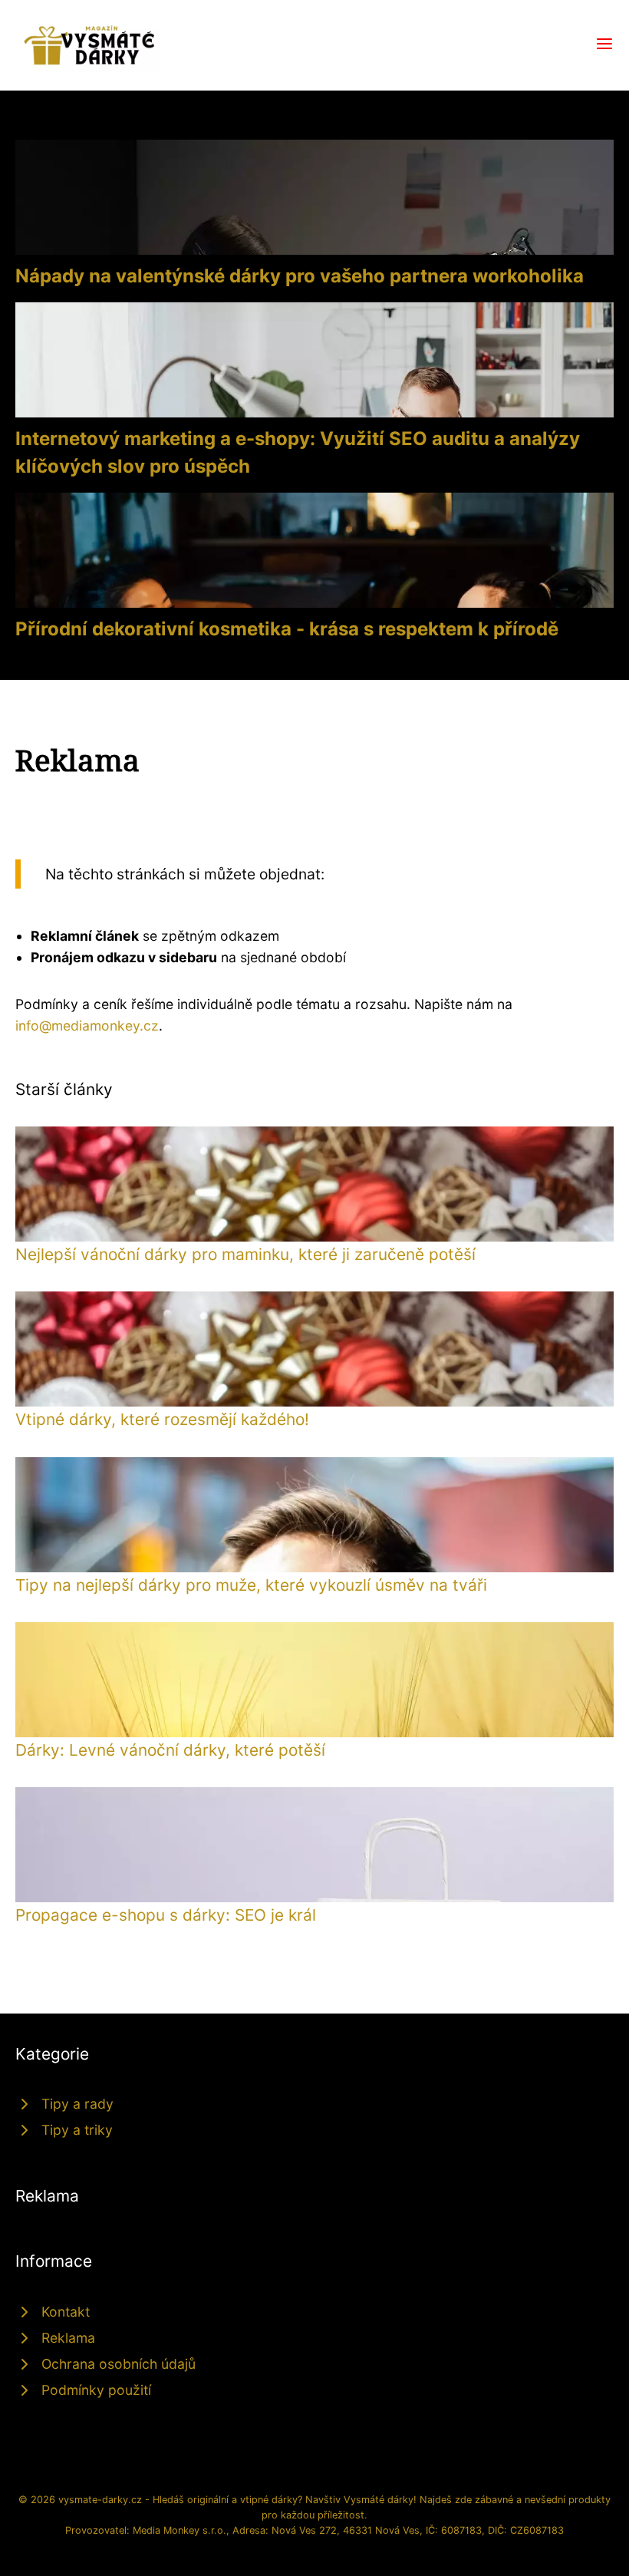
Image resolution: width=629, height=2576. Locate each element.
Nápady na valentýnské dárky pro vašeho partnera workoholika (300, 276)
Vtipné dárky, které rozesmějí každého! (162, 1419)
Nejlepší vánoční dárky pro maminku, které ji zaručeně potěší (245, 1254)
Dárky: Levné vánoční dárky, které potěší (170, 1750)
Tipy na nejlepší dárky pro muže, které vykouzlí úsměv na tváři (251, 1585)
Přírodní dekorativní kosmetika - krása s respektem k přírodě (287, 629)
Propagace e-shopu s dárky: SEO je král (166, 1915)
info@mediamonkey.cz (87, 1026)
